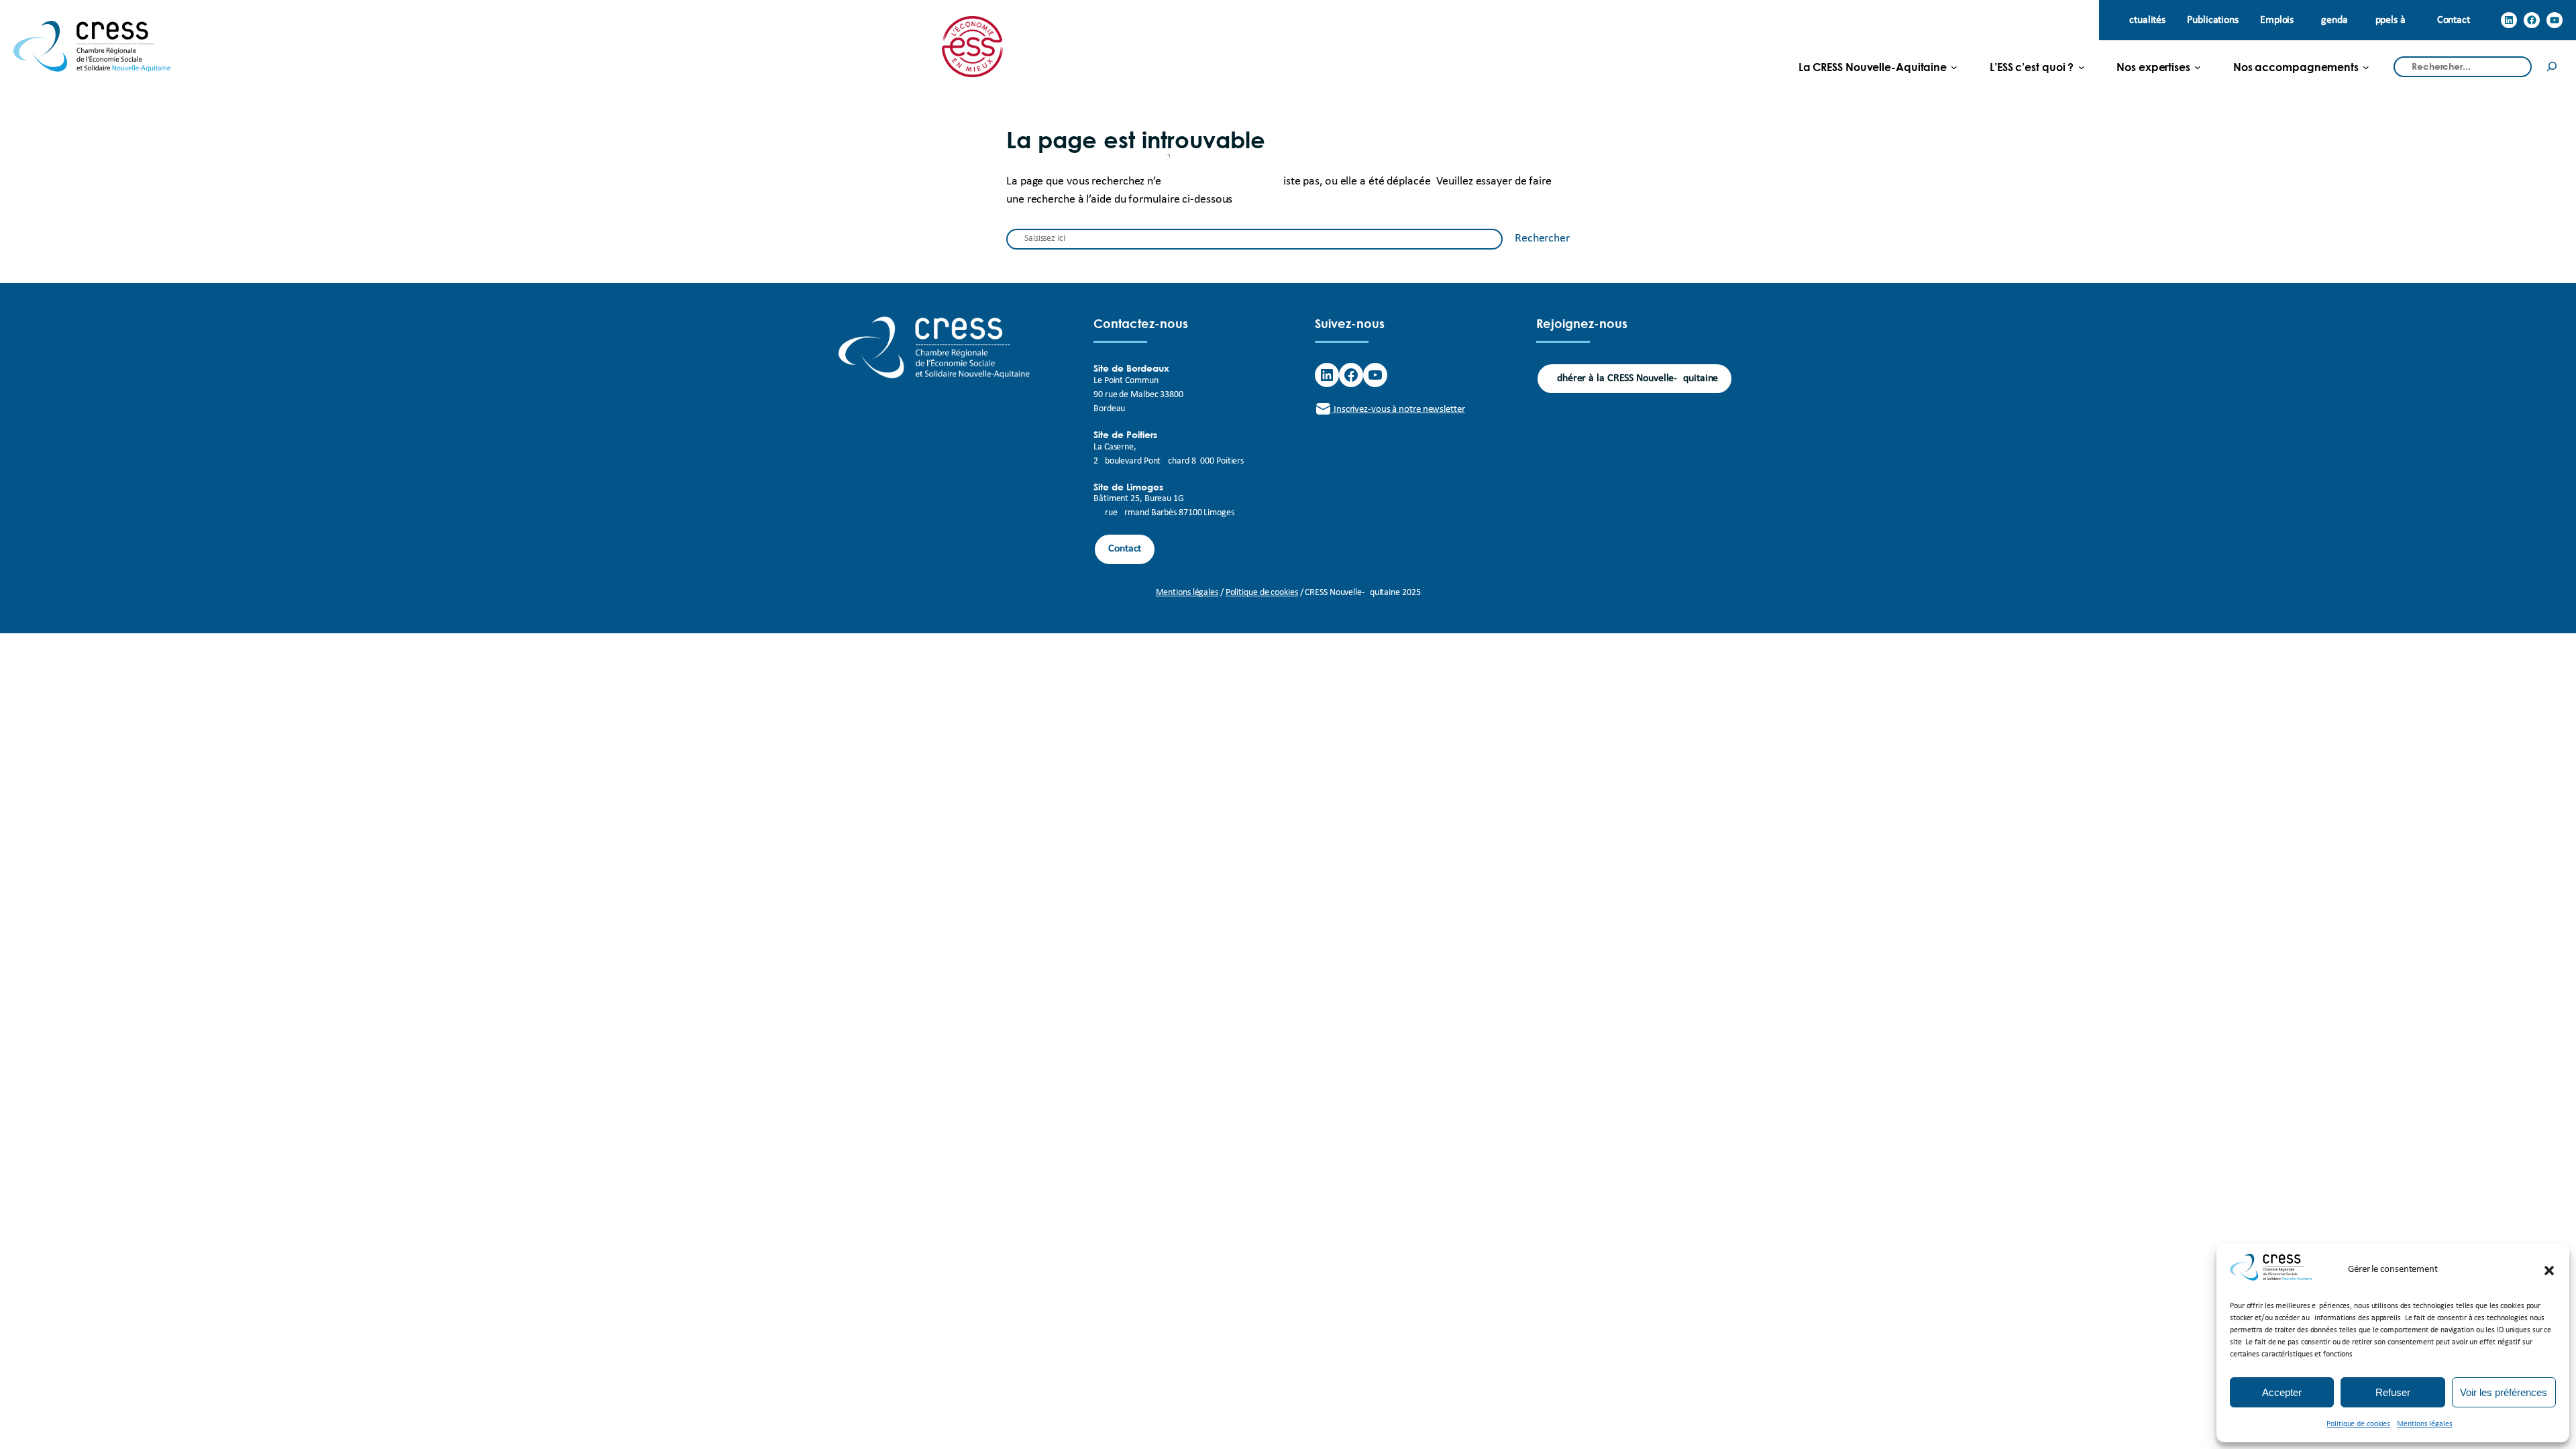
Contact (1125, 549)
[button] (2549, 1271)
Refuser (2393, 1392)
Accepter (2282, 1392)
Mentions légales (2424, 1424)
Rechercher (1542, 238)
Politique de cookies (2358, 1424)
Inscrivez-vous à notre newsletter (1398, 410)
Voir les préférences (2504, 1392)
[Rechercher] (2552, 67)
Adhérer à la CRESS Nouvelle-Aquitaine (1634, 378)
